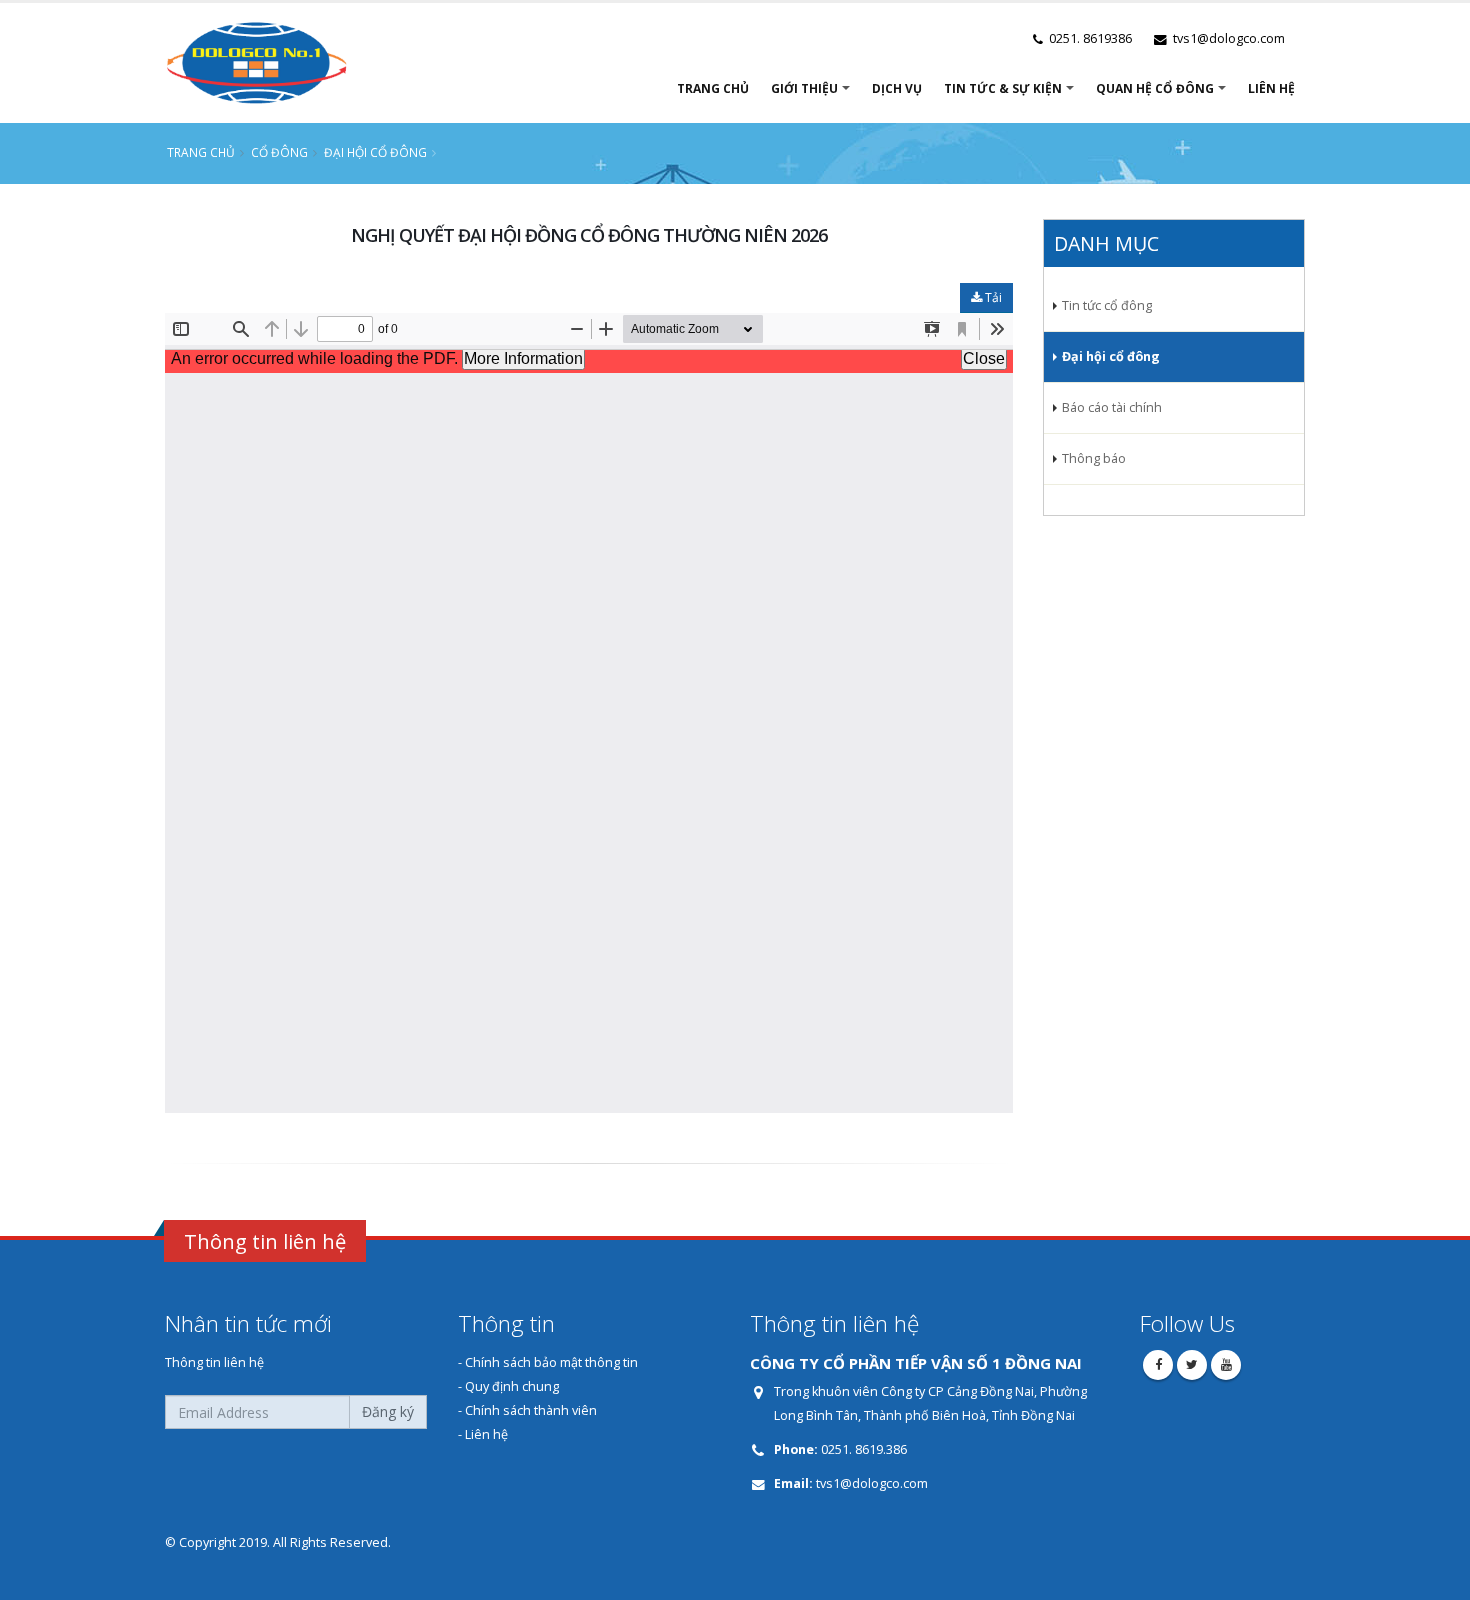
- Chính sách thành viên (527, 1410)
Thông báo (1094, 458)
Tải (992, 297)
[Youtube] (1226, 1365)
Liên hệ (1271, 88)
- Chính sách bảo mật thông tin (548, 1362)
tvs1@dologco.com (870, 1483)
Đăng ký (388, 1411)
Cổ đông (279, 152)
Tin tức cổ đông (1107, 305)
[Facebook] (1158, 1365)
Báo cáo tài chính (1112, 407)
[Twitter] (1192, 1365)
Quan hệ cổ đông (1155, 88)
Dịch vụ (897, 88)
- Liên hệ (483, 1434)
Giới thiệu (804, 88)
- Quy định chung (508, 1386)
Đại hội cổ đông (375, 152)
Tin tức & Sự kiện (1003, 88)
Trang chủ (713, 88)
